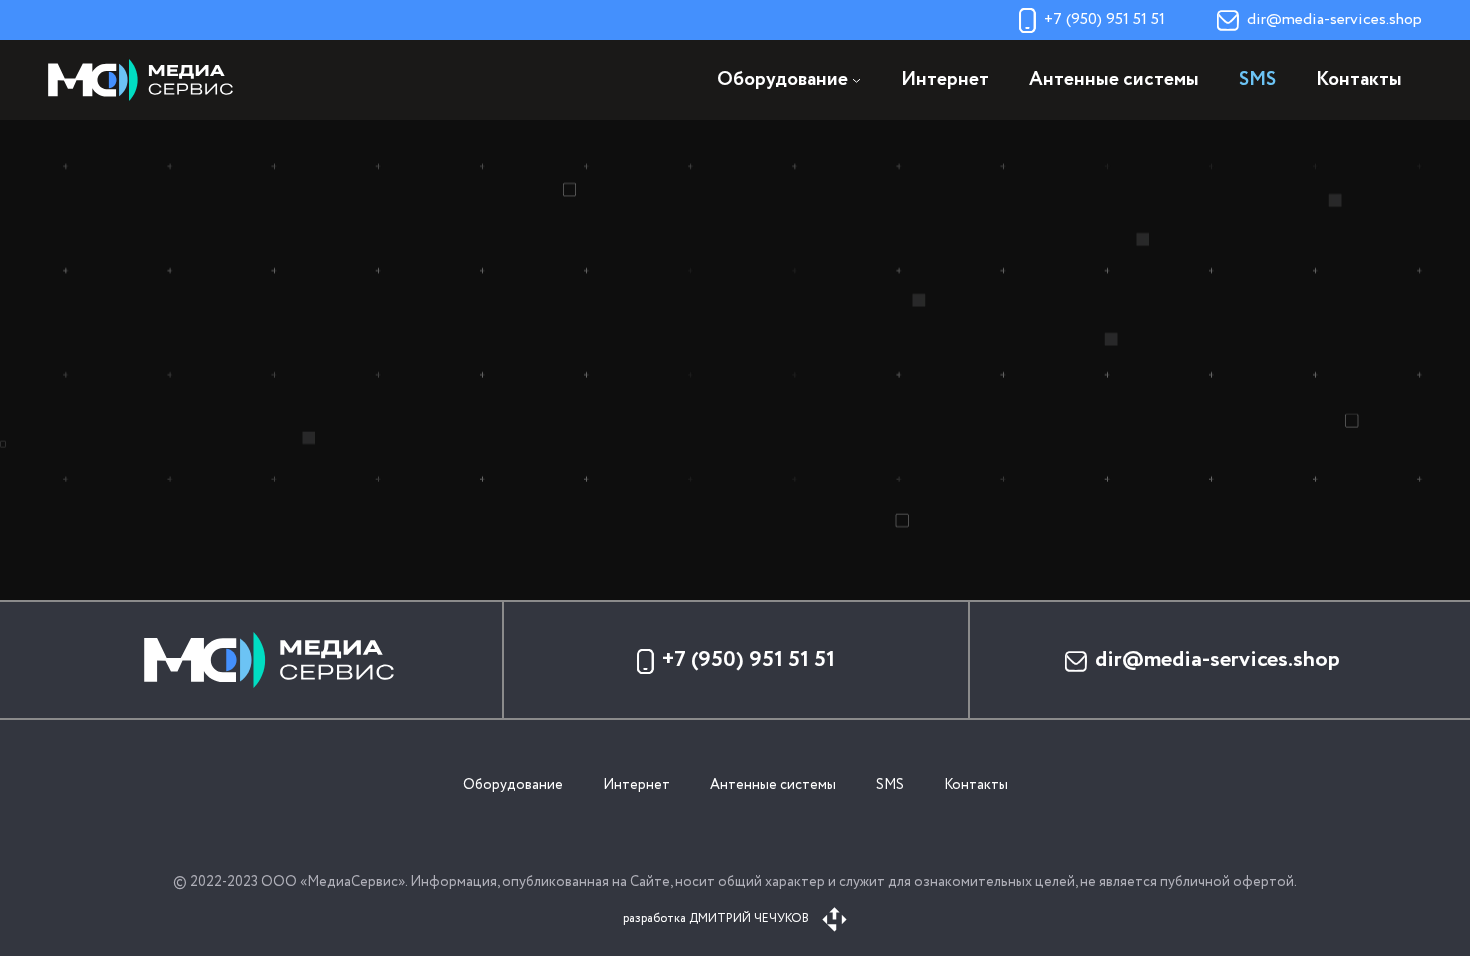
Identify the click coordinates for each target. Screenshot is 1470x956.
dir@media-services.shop (1334, 19)
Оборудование (513, 785)
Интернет (945, 80)
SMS (1257, 80)
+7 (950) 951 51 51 (1104, 19)
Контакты (1359, 80)
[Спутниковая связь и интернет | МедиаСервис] (148, 79)
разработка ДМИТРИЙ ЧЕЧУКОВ (717, 918)
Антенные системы (1114, 80)
